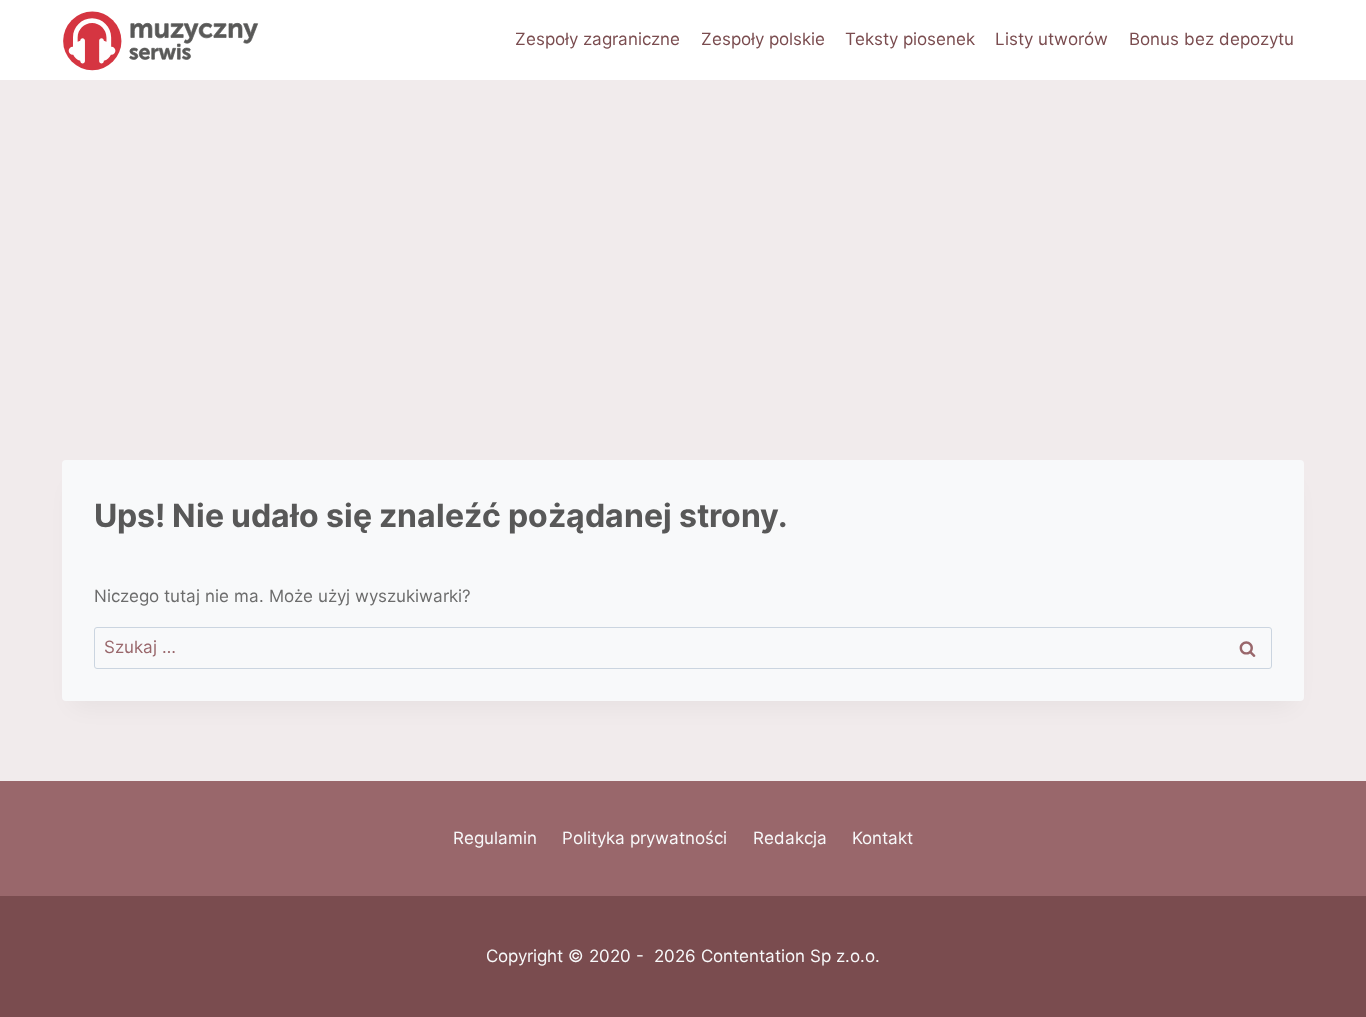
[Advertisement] (683, 230)
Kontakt (882, 838)
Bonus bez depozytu (1211, 39)
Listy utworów (1051, 39)
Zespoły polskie (763, 39)
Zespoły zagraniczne (597, 39)
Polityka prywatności (644, 838)
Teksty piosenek (910, 39)
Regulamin (495, 838)
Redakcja (790, 838)
